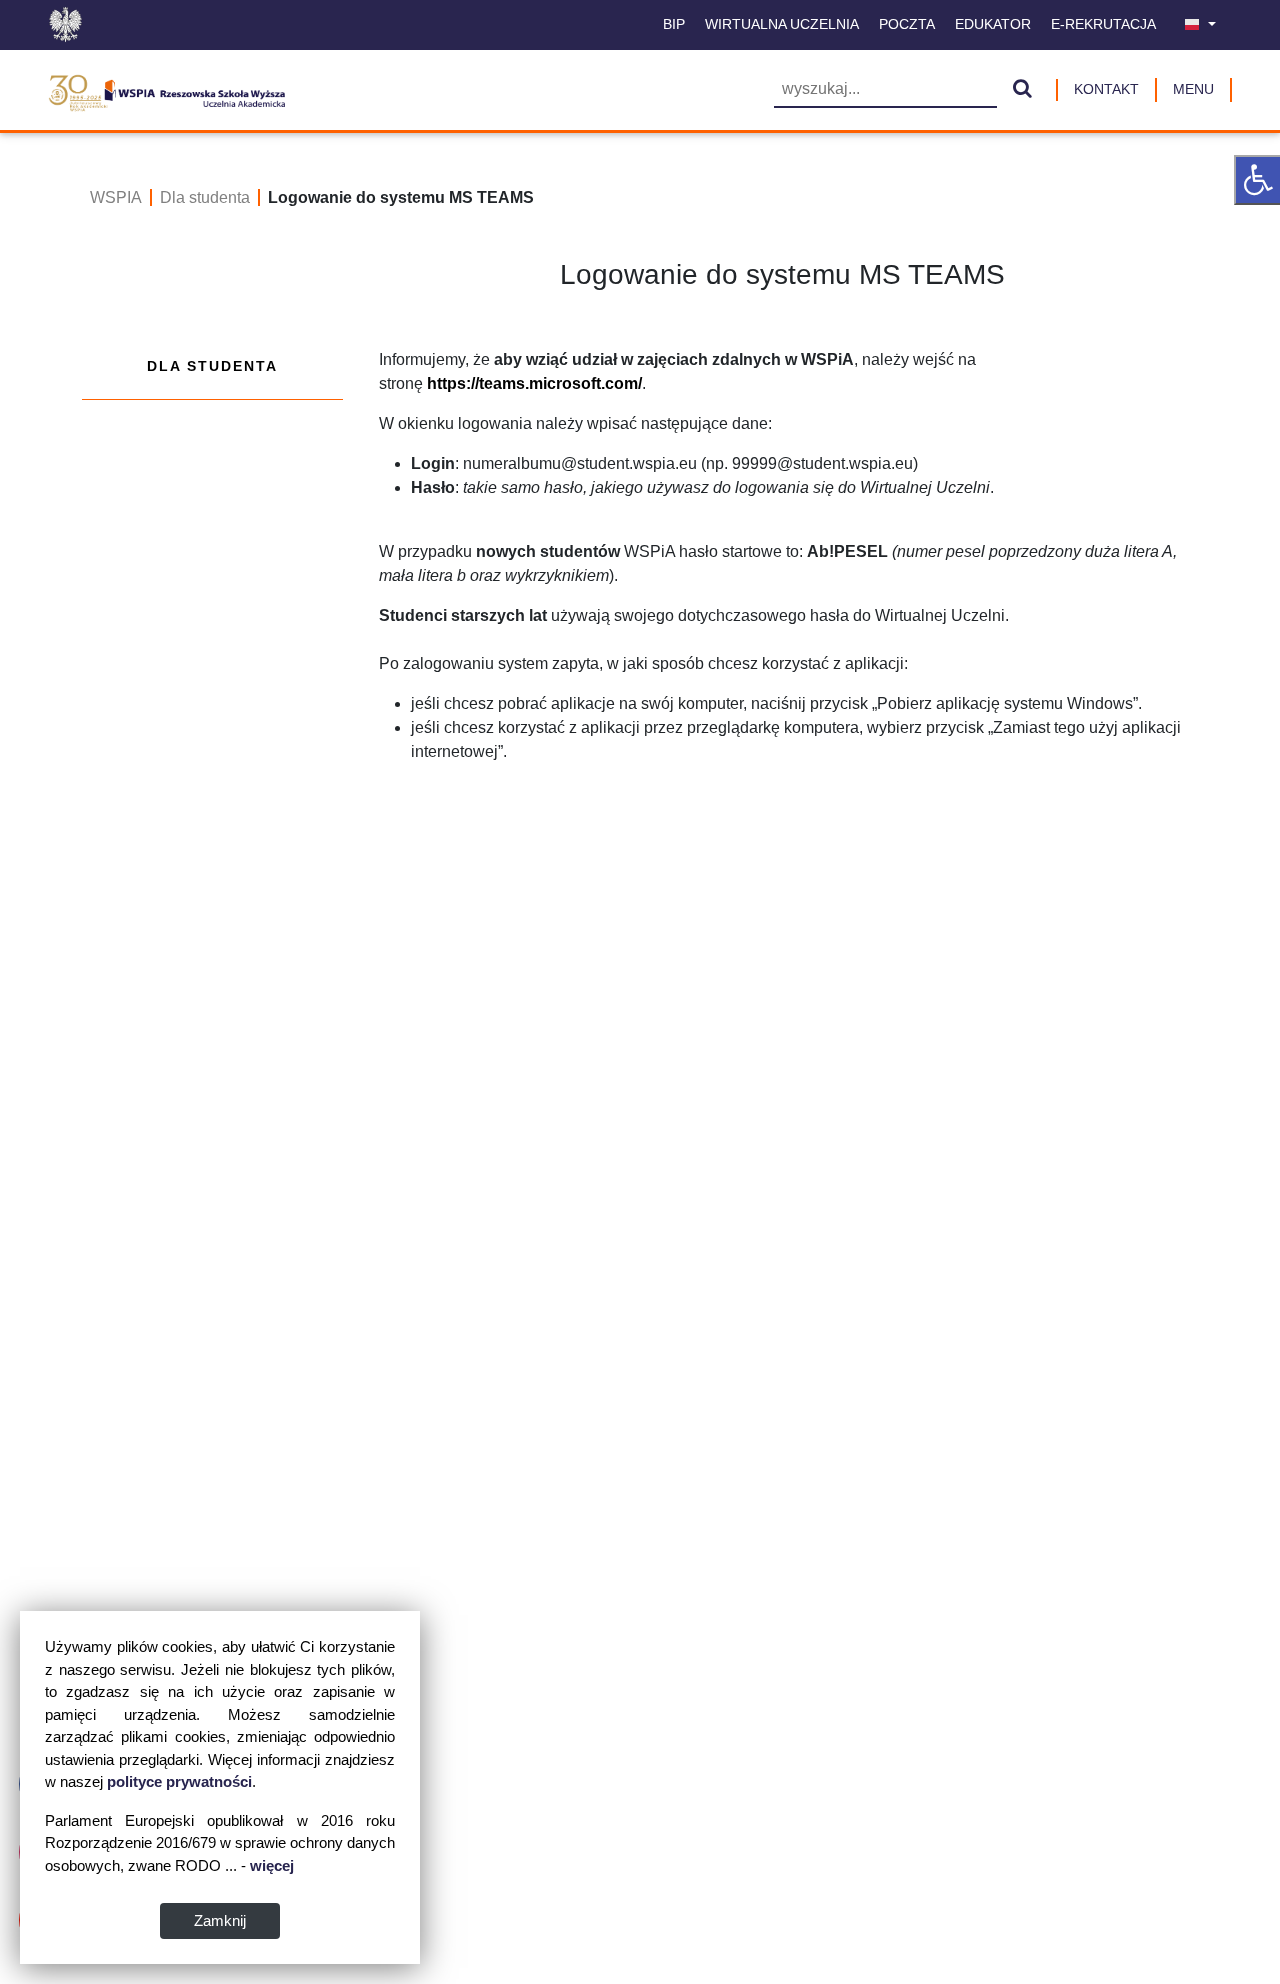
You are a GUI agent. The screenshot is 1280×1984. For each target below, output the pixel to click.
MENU (1193, 89)
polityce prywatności (179, 1781)
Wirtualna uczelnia (782, 24)
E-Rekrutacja (1103, 24)
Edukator (993, 24)
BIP (674, 24)
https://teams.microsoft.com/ (534, 383)
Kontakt (1106, 89)
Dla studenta (205, 197)
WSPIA (116, 197)
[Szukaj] (1022, 90)
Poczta (907, 24)
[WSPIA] (166, 90)
